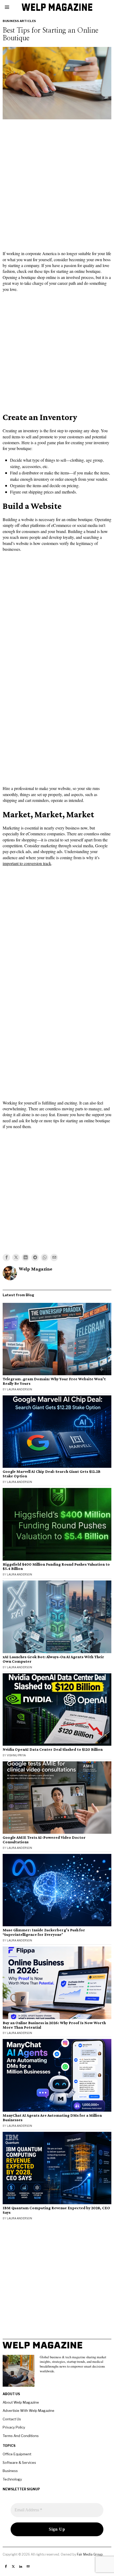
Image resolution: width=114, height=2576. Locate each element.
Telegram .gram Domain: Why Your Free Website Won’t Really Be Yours (54, 1381)
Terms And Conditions (21, 2436)
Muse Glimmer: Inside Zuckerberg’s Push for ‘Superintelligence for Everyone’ (44, 1932)
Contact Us (12, 2419)
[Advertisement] (57, 181)
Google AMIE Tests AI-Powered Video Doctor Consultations (44, 1840)
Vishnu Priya (16, 1755)
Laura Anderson (19, 1389)
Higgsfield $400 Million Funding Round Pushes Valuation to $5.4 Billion (56, 1567)
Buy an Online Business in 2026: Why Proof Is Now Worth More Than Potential (54, 2025)
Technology (12, 2479)
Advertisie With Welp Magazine (28, 2411)
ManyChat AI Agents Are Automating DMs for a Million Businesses (52, 2118)
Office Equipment (17, 2454)
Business (10, 2471)
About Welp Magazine (21, 2402)
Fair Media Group (90, 2554)
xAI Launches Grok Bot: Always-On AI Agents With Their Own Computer (53, 1659)
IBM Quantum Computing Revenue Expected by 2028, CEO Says (56, 2210)
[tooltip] (6, 1258)
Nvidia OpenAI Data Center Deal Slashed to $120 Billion (53, 1749)
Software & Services (19, 2463)
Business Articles (19, 21)
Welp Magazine (36, 1269)
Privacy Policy (14, 2427)
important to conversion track (27, 863)
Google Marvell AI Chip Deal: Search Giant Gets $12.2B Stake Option (52, 1474)
